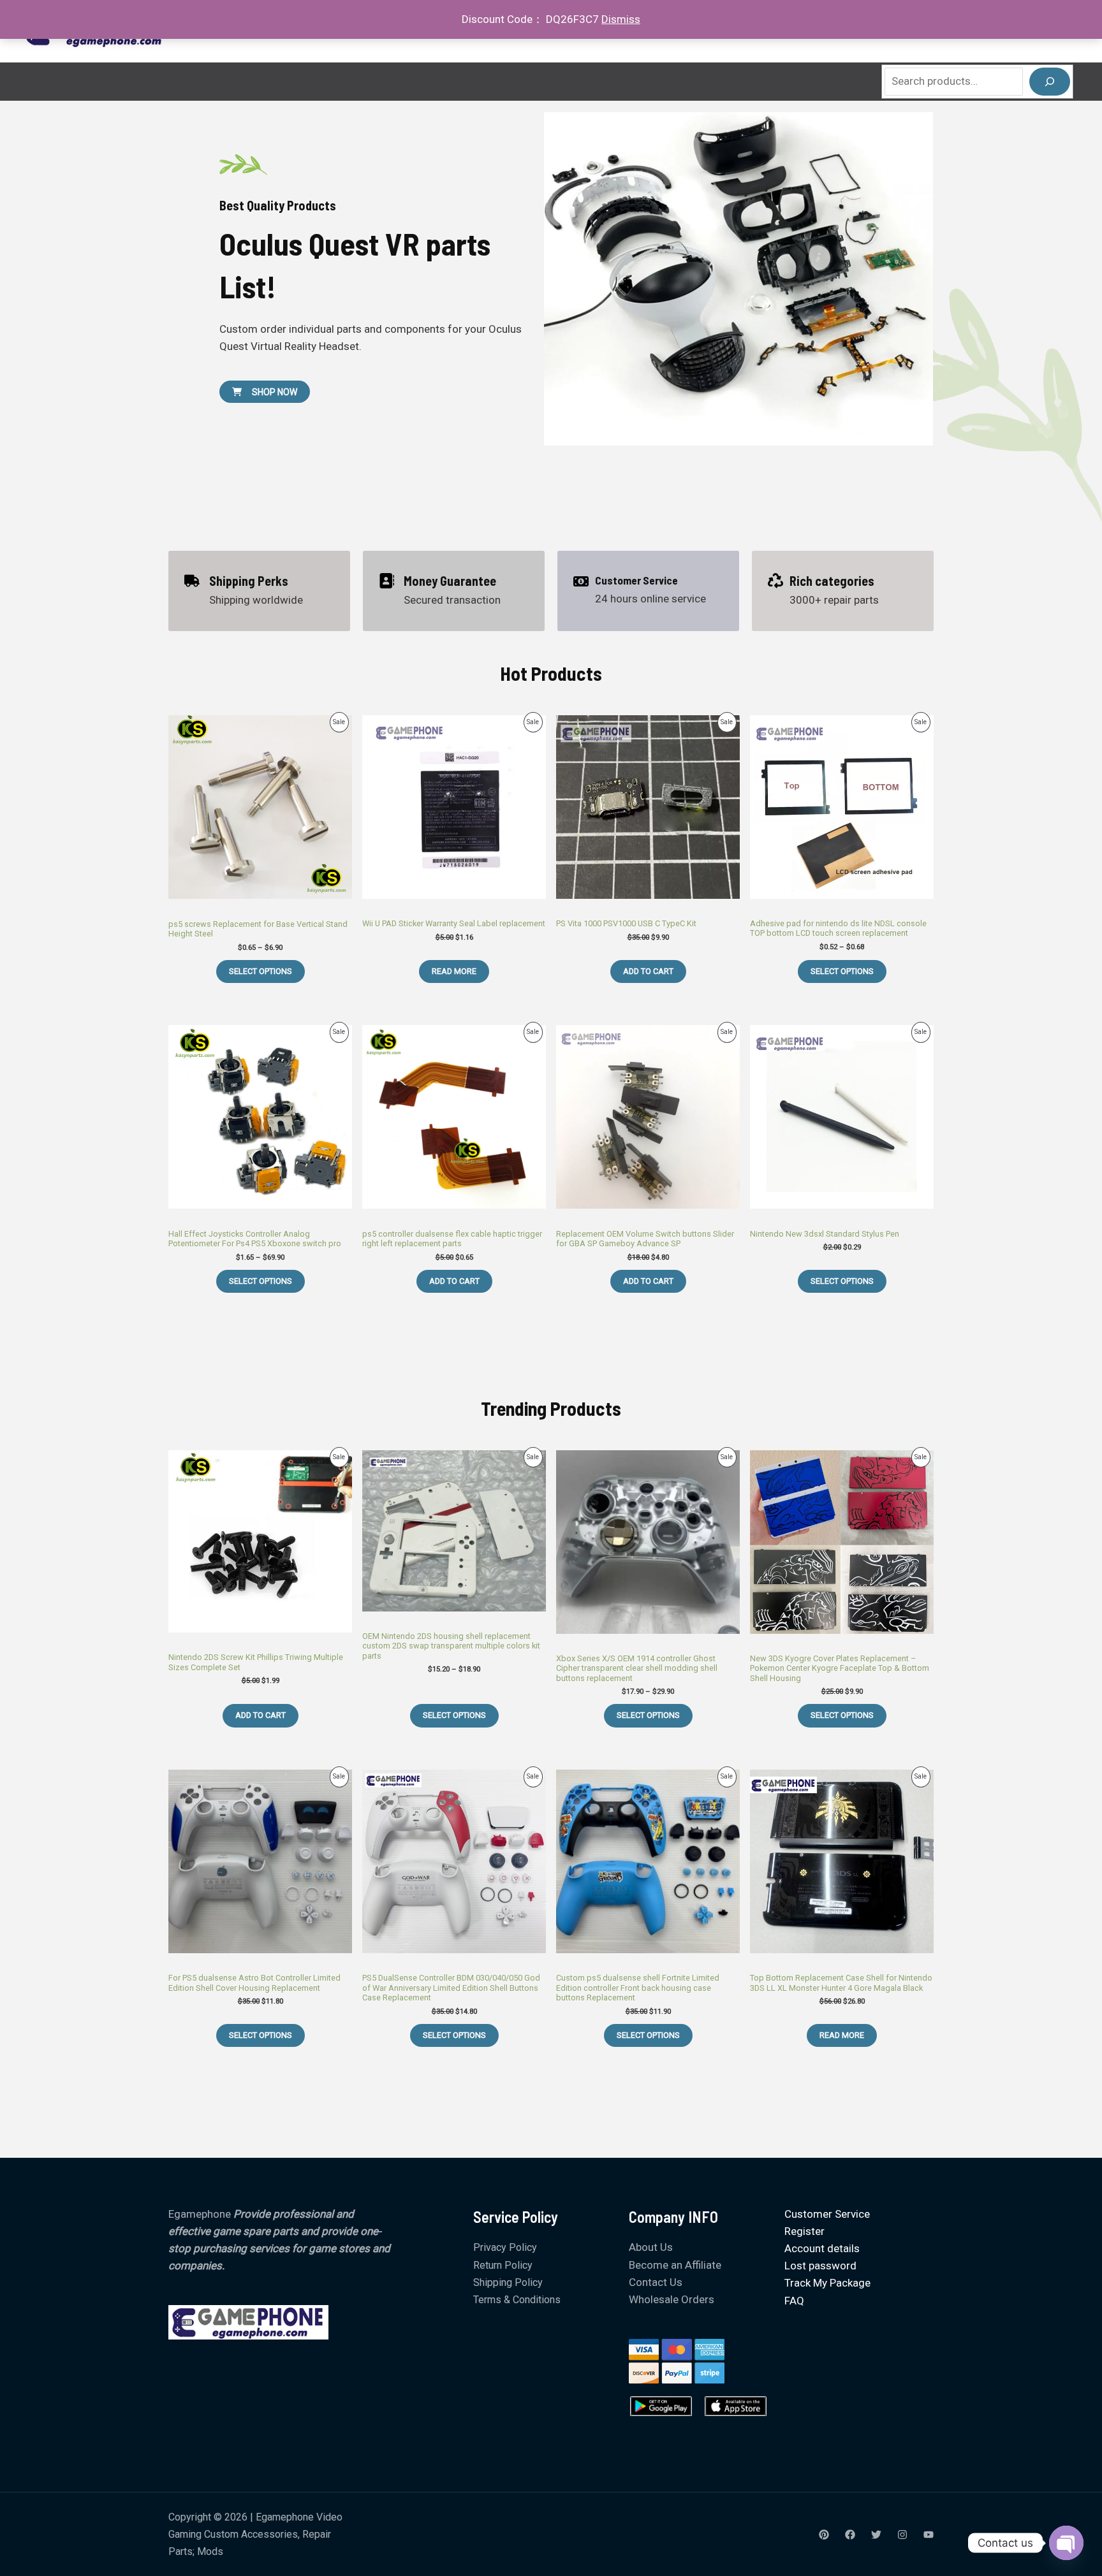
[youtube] (929, 2535)
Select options (261, 971)
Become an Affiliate (675, 2265)
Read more (454, 971)
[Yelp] (824, 2535)
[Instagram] (902, 2535)
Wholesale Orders (672, 2299)
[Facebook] (850, 2535)
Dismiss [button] (621, 19)
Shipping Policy (508, 2282)
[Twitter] (876, 2535)
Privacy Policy (505, 2247)
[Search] (1050, 82)
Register (804, 2231)
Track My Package (827, 2283)
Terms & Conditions (517, 2300)
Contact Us (656, 2282)
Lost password (820, 2266)
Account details (822, 2248)
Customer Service (827, 2214)
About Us (651, 2247)
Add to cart (648, 971)
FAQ (794, 2301)
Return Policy (503, 2265)
